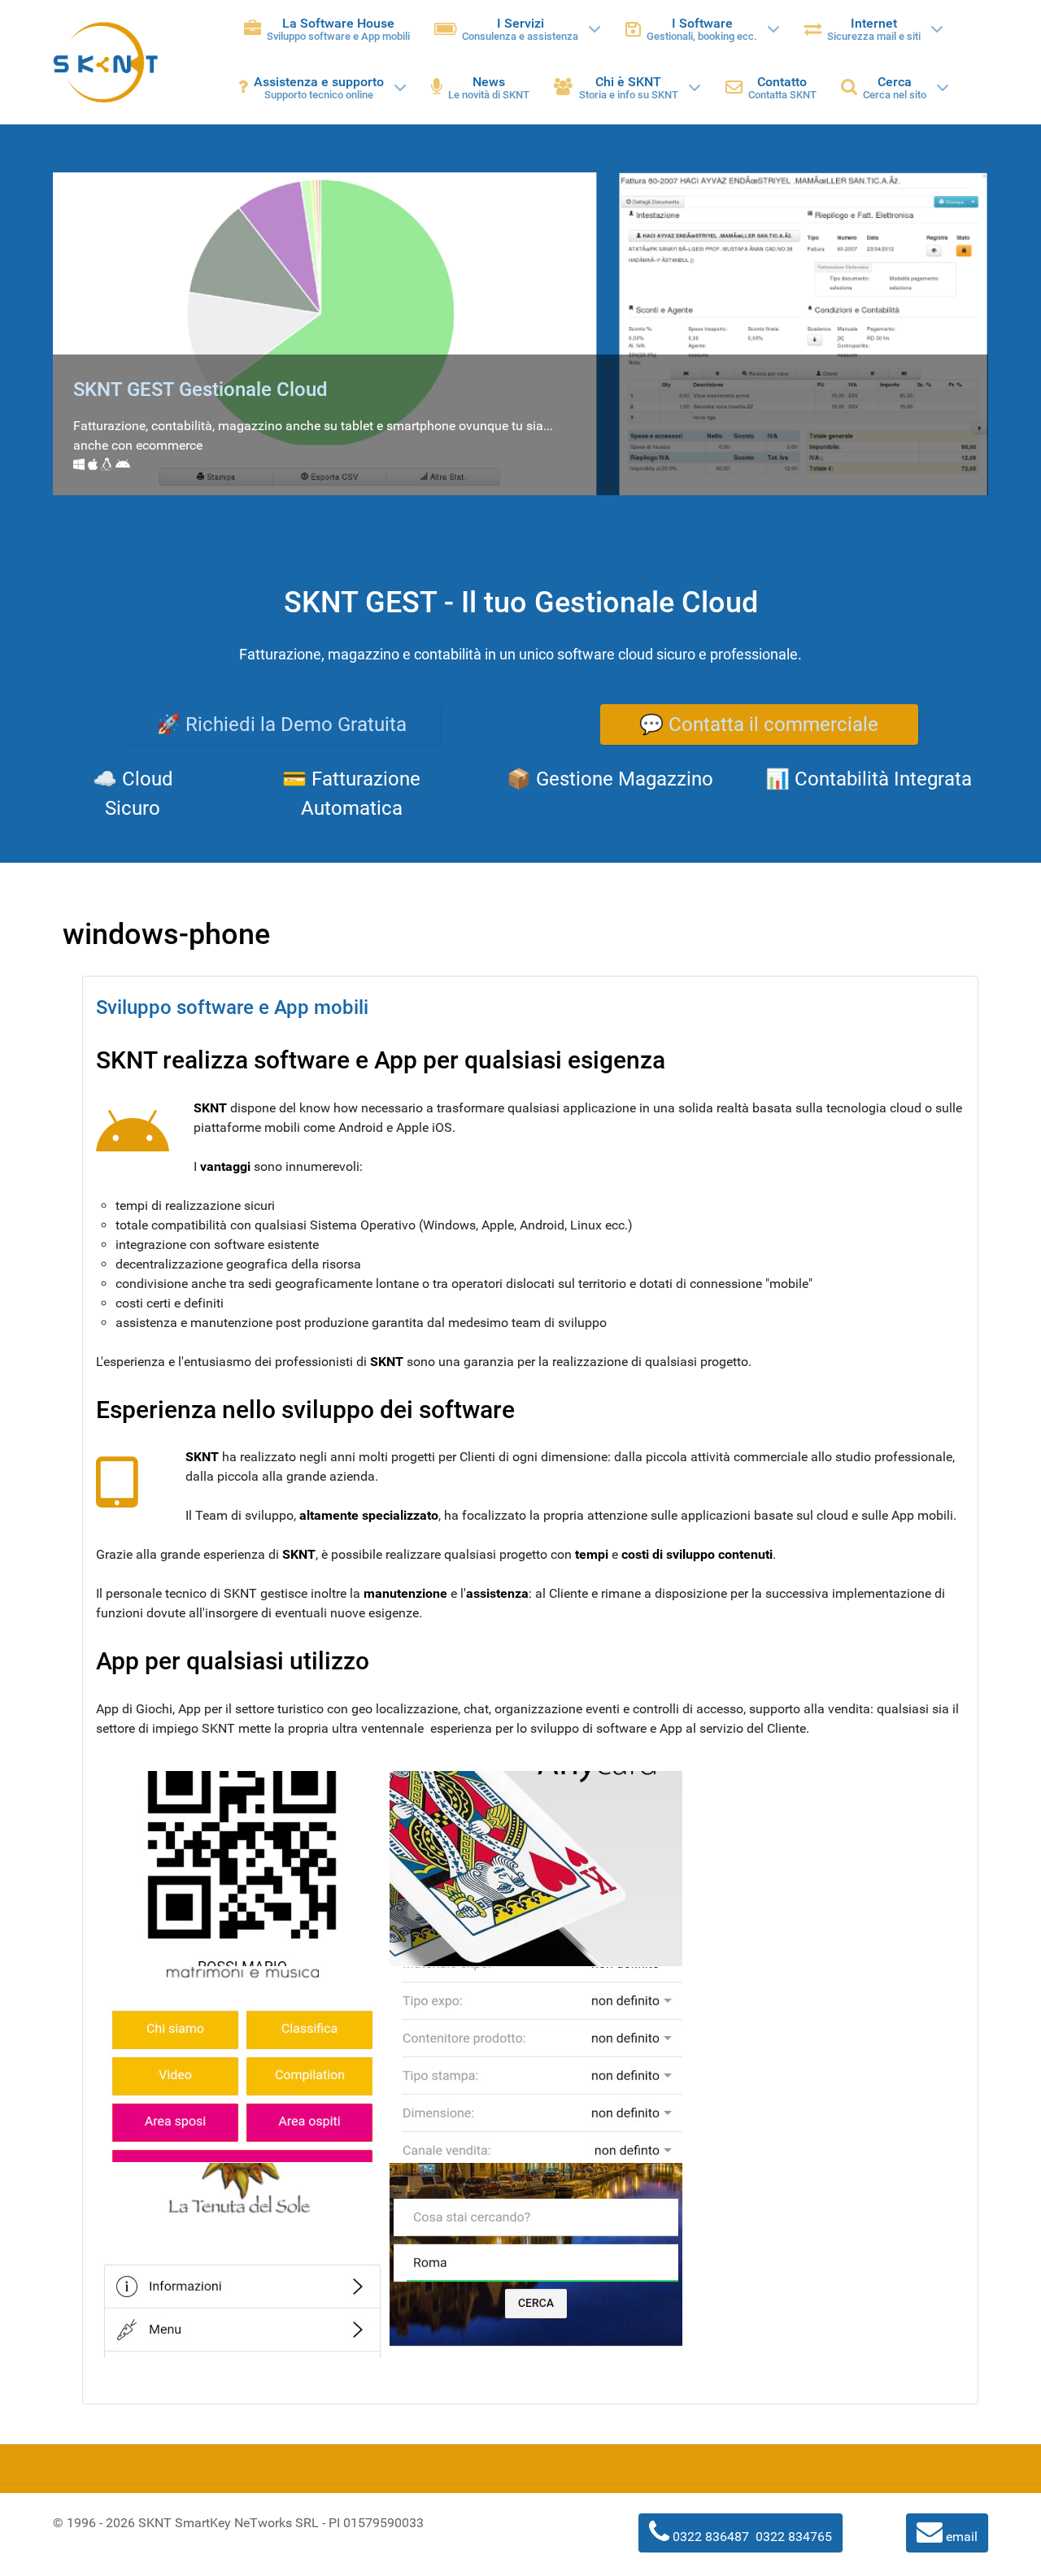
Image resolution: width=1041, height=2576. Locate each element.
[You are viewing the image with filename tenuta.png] (242, 2261)
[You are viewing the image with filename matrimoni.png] (242, 2065)
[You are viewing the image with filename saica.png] (536, 2065)
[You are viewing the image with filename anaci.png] (242, 1869)
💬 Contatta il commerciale (759, 724)
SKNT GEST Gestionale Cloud (200, 389)
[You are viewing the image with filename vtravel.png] (536, 2261)
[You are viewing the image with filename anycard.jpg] (536, 1869)
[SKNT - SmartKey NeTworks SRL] (106, 62)
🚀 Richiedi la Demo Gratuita (281, 724)
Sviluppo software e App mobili (232, 1007)
